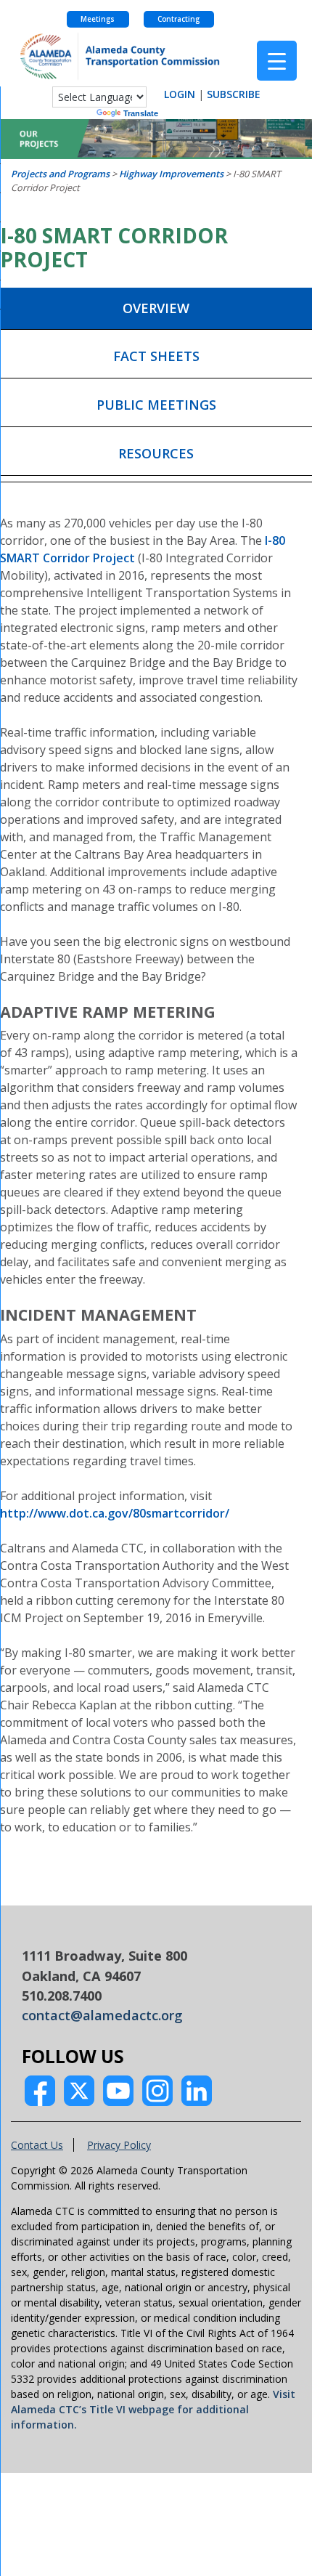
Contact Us (37, 2145)
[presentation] (156, 309)
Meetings (98, 19)
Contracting (178, 19)
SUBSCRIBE (234, 94)
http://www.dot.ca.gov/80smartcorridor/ (115, 1513)
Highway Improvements (171, 174)
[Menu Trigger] (277, 61)
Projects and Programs (60, 174)
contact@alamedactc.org (102, 2015)
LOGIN (180, 94)
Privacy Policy (119, 2145)
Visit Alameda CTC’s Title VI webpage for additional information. (153, 2409)
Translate (141, 113)
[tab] (156, 309)
